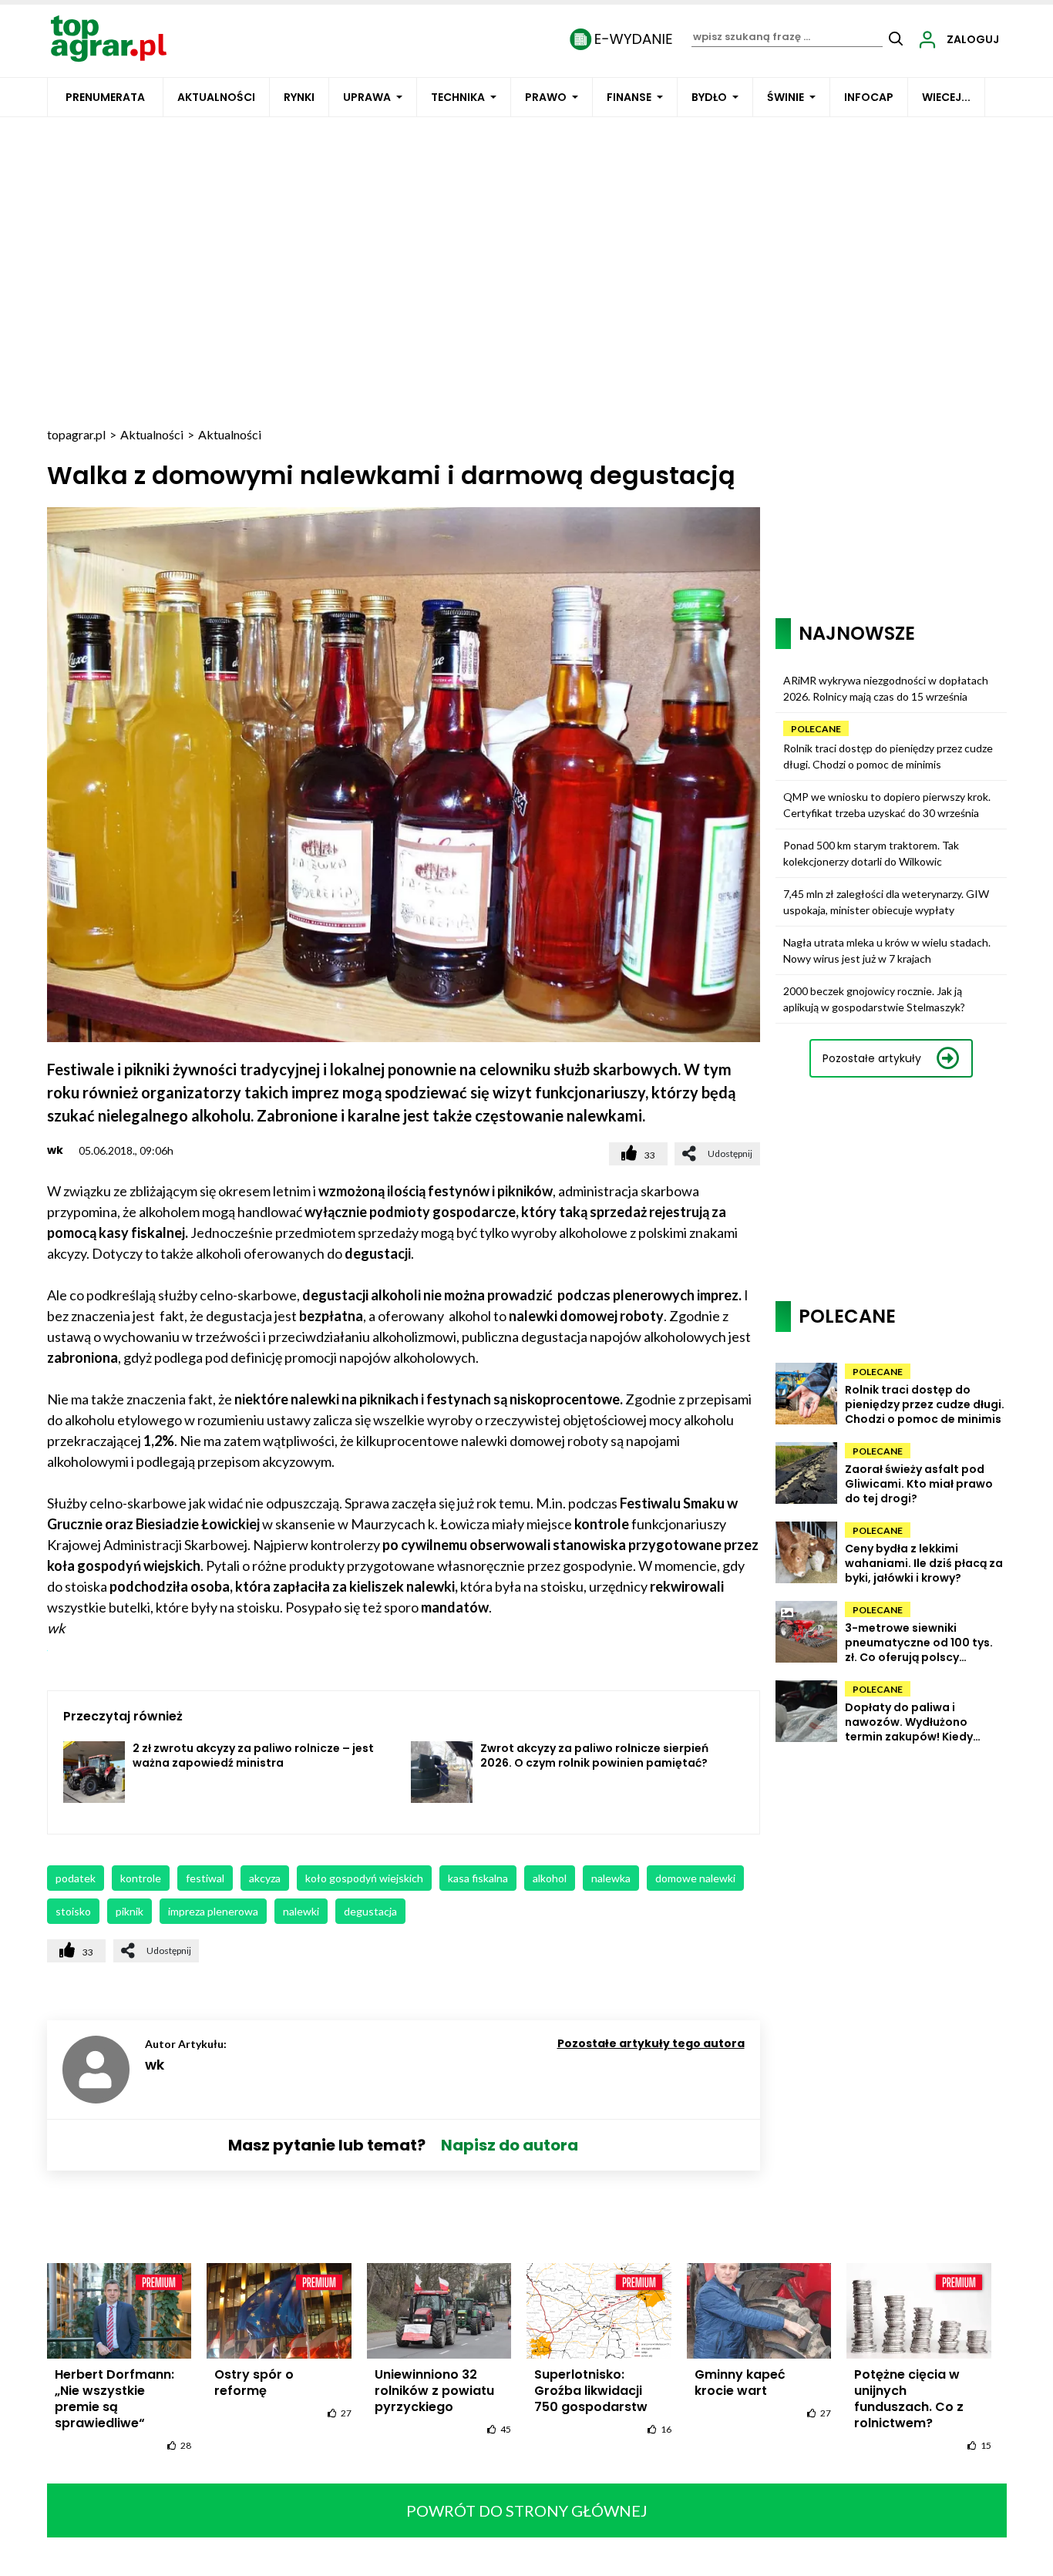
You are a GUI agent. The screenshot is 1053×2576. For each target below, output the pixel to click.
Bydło (709, 97)
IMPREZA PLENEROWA (213, 1911)
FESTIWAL (205, 1878)
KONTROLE (141, 1878)
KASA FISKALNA (478, 1878)
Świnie (786, 97)
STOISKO (73, 1911)
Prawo (546, 97)
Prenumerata (105, 97)
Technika (458, 97)
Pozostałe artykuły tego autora (651, 2043)
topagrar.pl (76, 434)
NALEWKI (301, 1911)
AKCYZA (265, 1878)
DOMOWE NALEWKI (695, 1878)
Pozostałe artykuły (872, 1058)
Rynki (299, 97)
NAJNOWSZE (857, 633)
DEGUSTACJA (370, 1911)
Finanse (629, 97)
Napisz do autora (510, 2145)
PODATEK (76, 1878)
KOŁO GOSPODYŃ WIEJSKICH (364, 1878)
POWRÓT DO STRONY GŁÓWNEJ (527, 2510)
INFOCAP (869, 97)
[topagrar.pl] (109, 37)
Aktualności (216, 97)
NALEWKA (611, 1878)
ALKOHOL (550, 1878)
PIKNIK (130, 1911)
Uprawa (367, 97)
